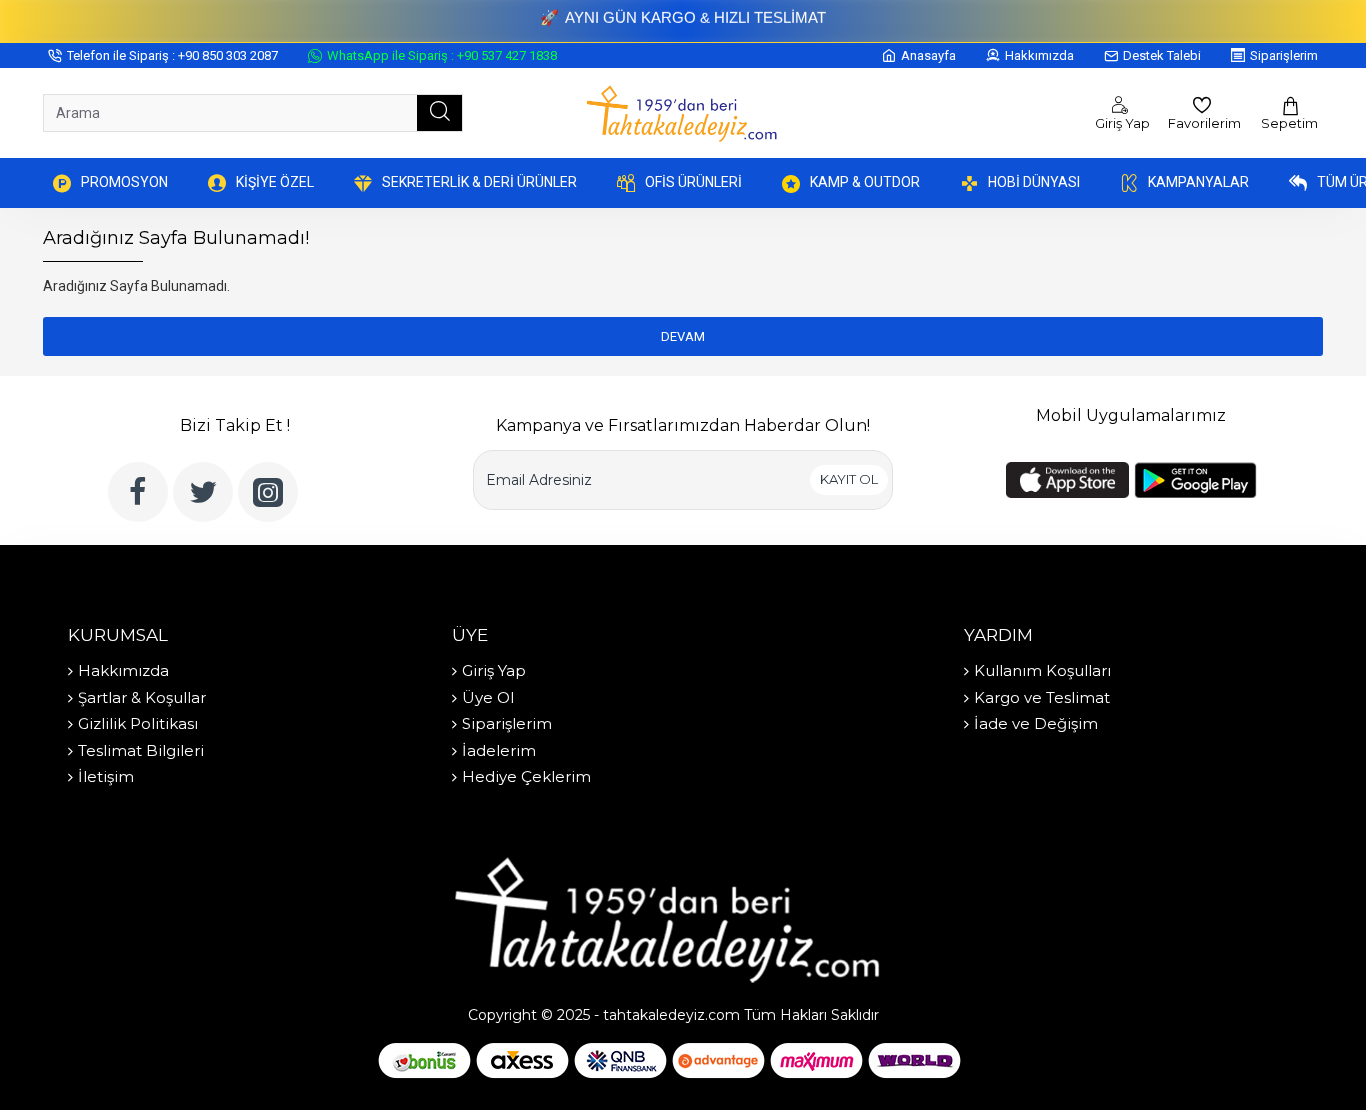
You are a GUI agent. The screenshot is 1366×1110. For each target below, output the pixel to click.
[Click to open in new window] (138, 492)
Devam (683, 336)
